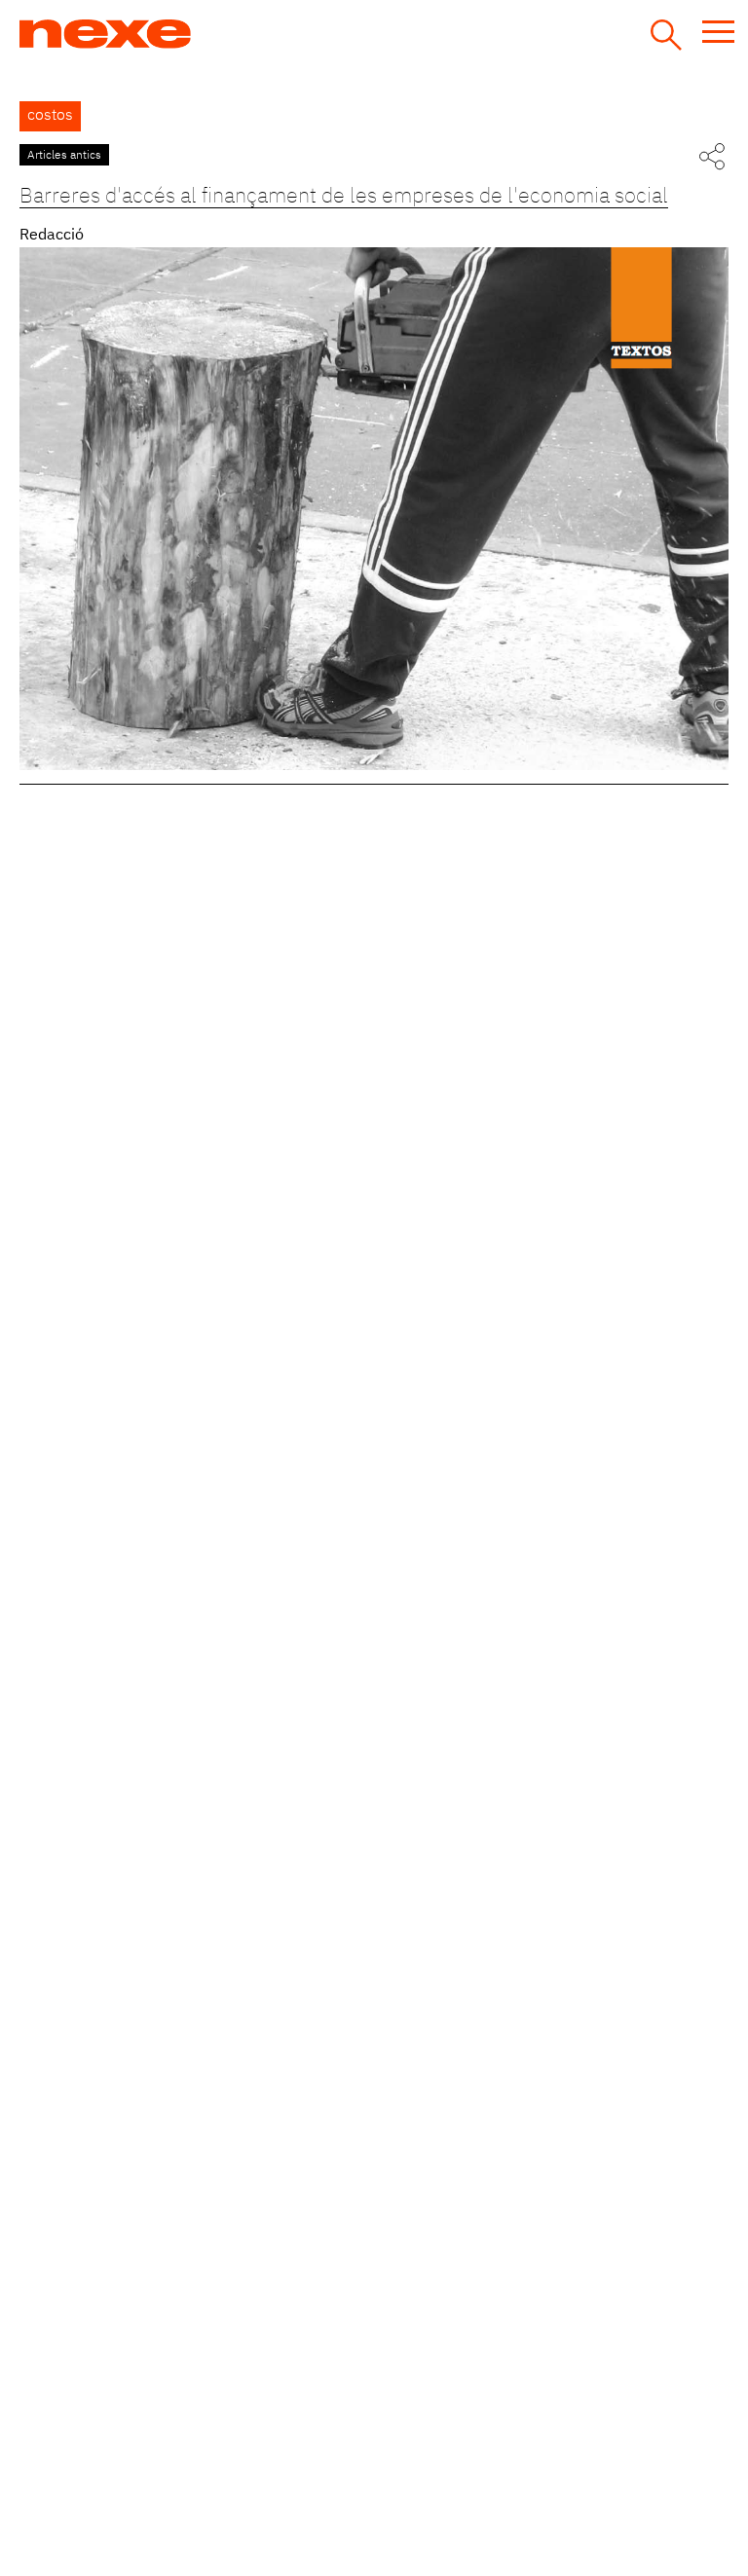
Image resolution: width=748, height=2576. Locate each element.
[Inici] (178, 34)
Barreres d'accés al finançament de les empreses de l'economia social (344, 197)
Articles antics (64, 156)
